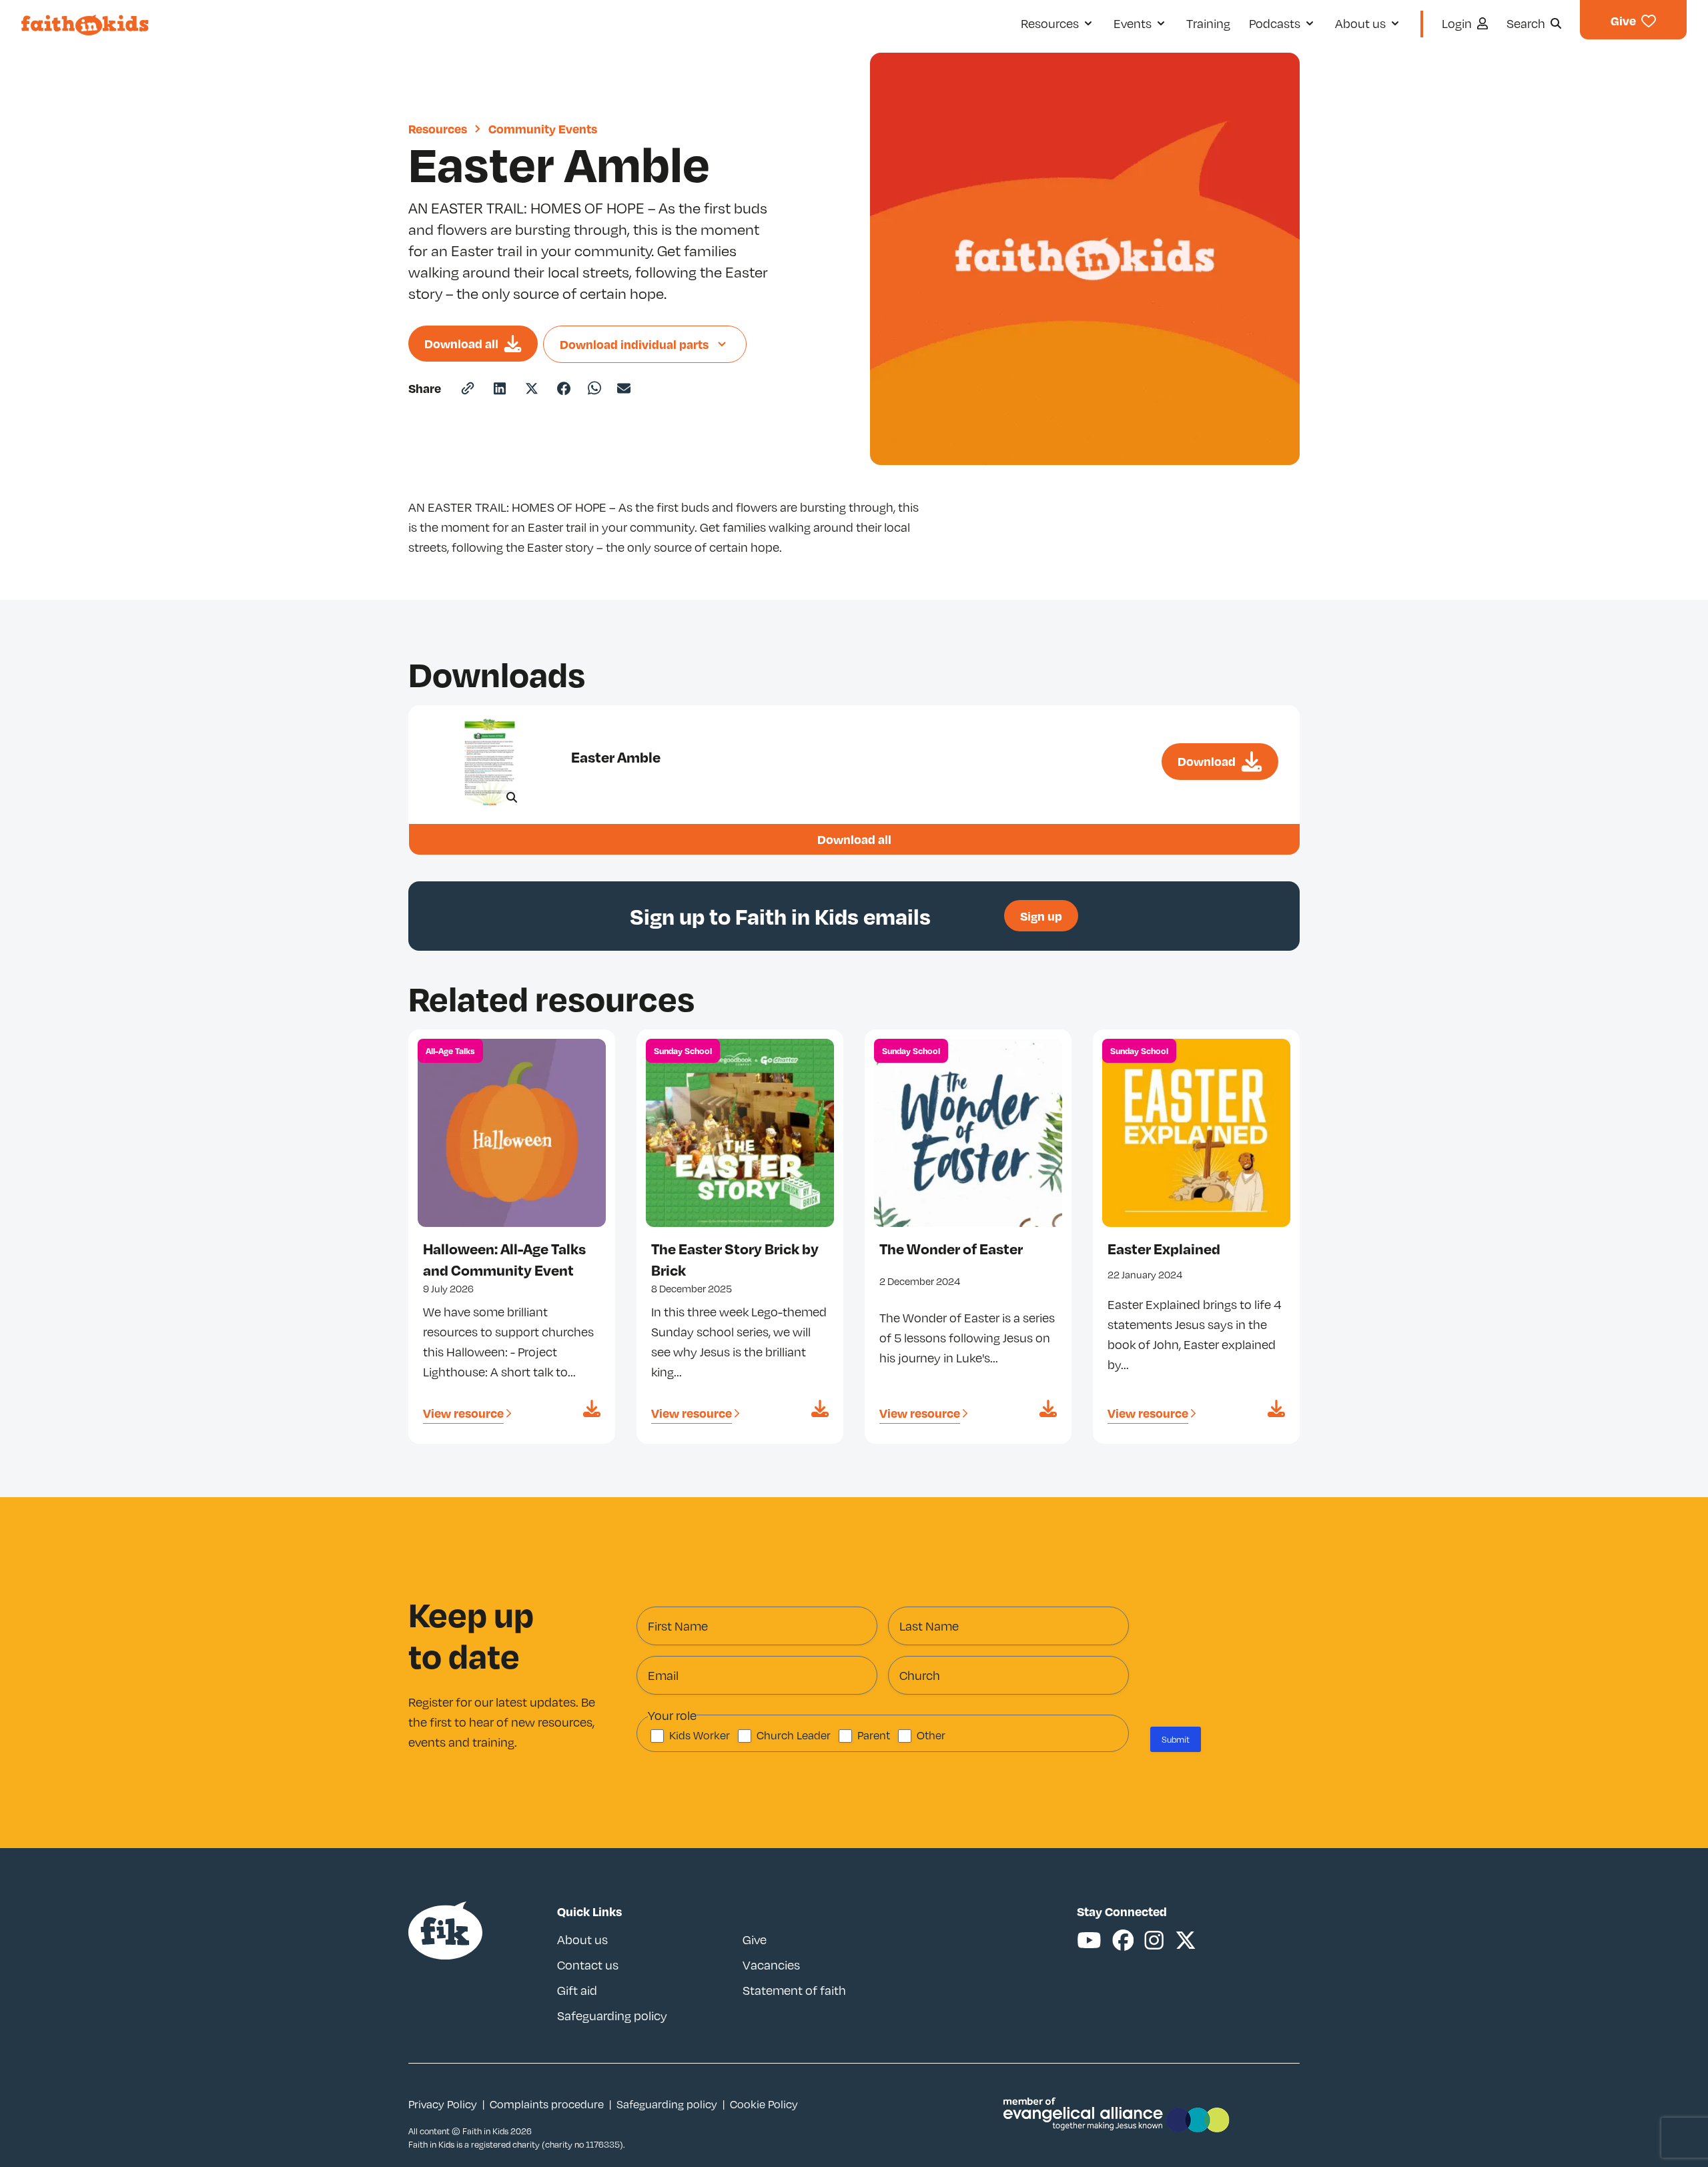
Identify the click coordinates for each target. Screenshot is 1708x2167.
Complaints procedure (547, 2104)
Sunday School (683, 1051)
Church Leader (794, 1735)
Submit (1176, 1739)
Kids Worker (700, 1735)
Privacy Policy (443, 2104)
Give (755, 1939)
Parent (874, 1735)
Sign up (1041, 916)
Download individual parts (634, 344)
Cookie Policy (764, 2104)
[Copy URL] (468, 388)
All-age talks (450, 1051)
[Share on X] (532, 388)
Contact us (588, 1965)
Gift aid (577, 1990)
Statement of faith (794, 1990)
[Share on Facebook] (564, 388)
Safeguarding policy (612, 2016)
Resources (438, 128)
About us (582, 1939)
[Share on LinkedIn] (500, 388)
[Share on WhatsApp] (594, 388)
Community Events (543, 128)
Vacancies (771, 1965)
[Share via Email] (624, 388)
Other (931, 1735)
